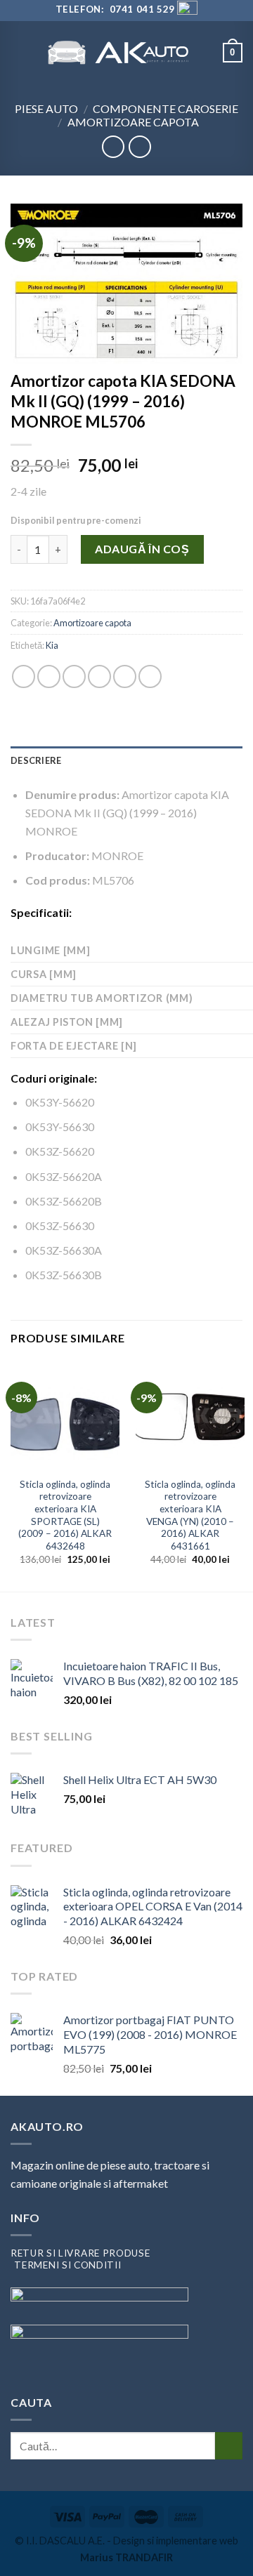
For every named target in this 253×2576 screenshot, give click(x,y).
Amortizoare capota (133, 122)
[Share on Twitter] (74, 676)
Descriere (36, 760)
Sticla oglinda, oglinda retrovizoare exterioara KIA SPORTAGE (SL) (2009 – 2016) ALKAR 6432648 (65, 1515)
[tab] (126, 760)
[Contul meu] (206, 53)
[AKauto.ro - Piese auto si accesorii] (118, 52)
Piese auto (46, 108)
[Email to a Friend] (99, 676)
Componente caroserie (166, 108)
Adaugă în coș (142, 549)
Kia (52, 645)
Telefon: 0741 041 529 (115, 9)
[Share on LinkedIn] (150, 676)
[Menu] (19, 52)
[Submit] (229, 2446)
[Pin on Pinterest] (125, 676)
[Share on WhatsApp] (24, 676)
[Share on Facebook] (49, 676)
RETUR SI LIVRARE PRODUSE (80, 2253)
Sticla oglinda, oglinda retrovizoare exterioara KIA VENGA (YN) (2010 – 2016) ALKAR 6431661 (190, 1515)
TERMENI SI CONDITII (67, 2265)
